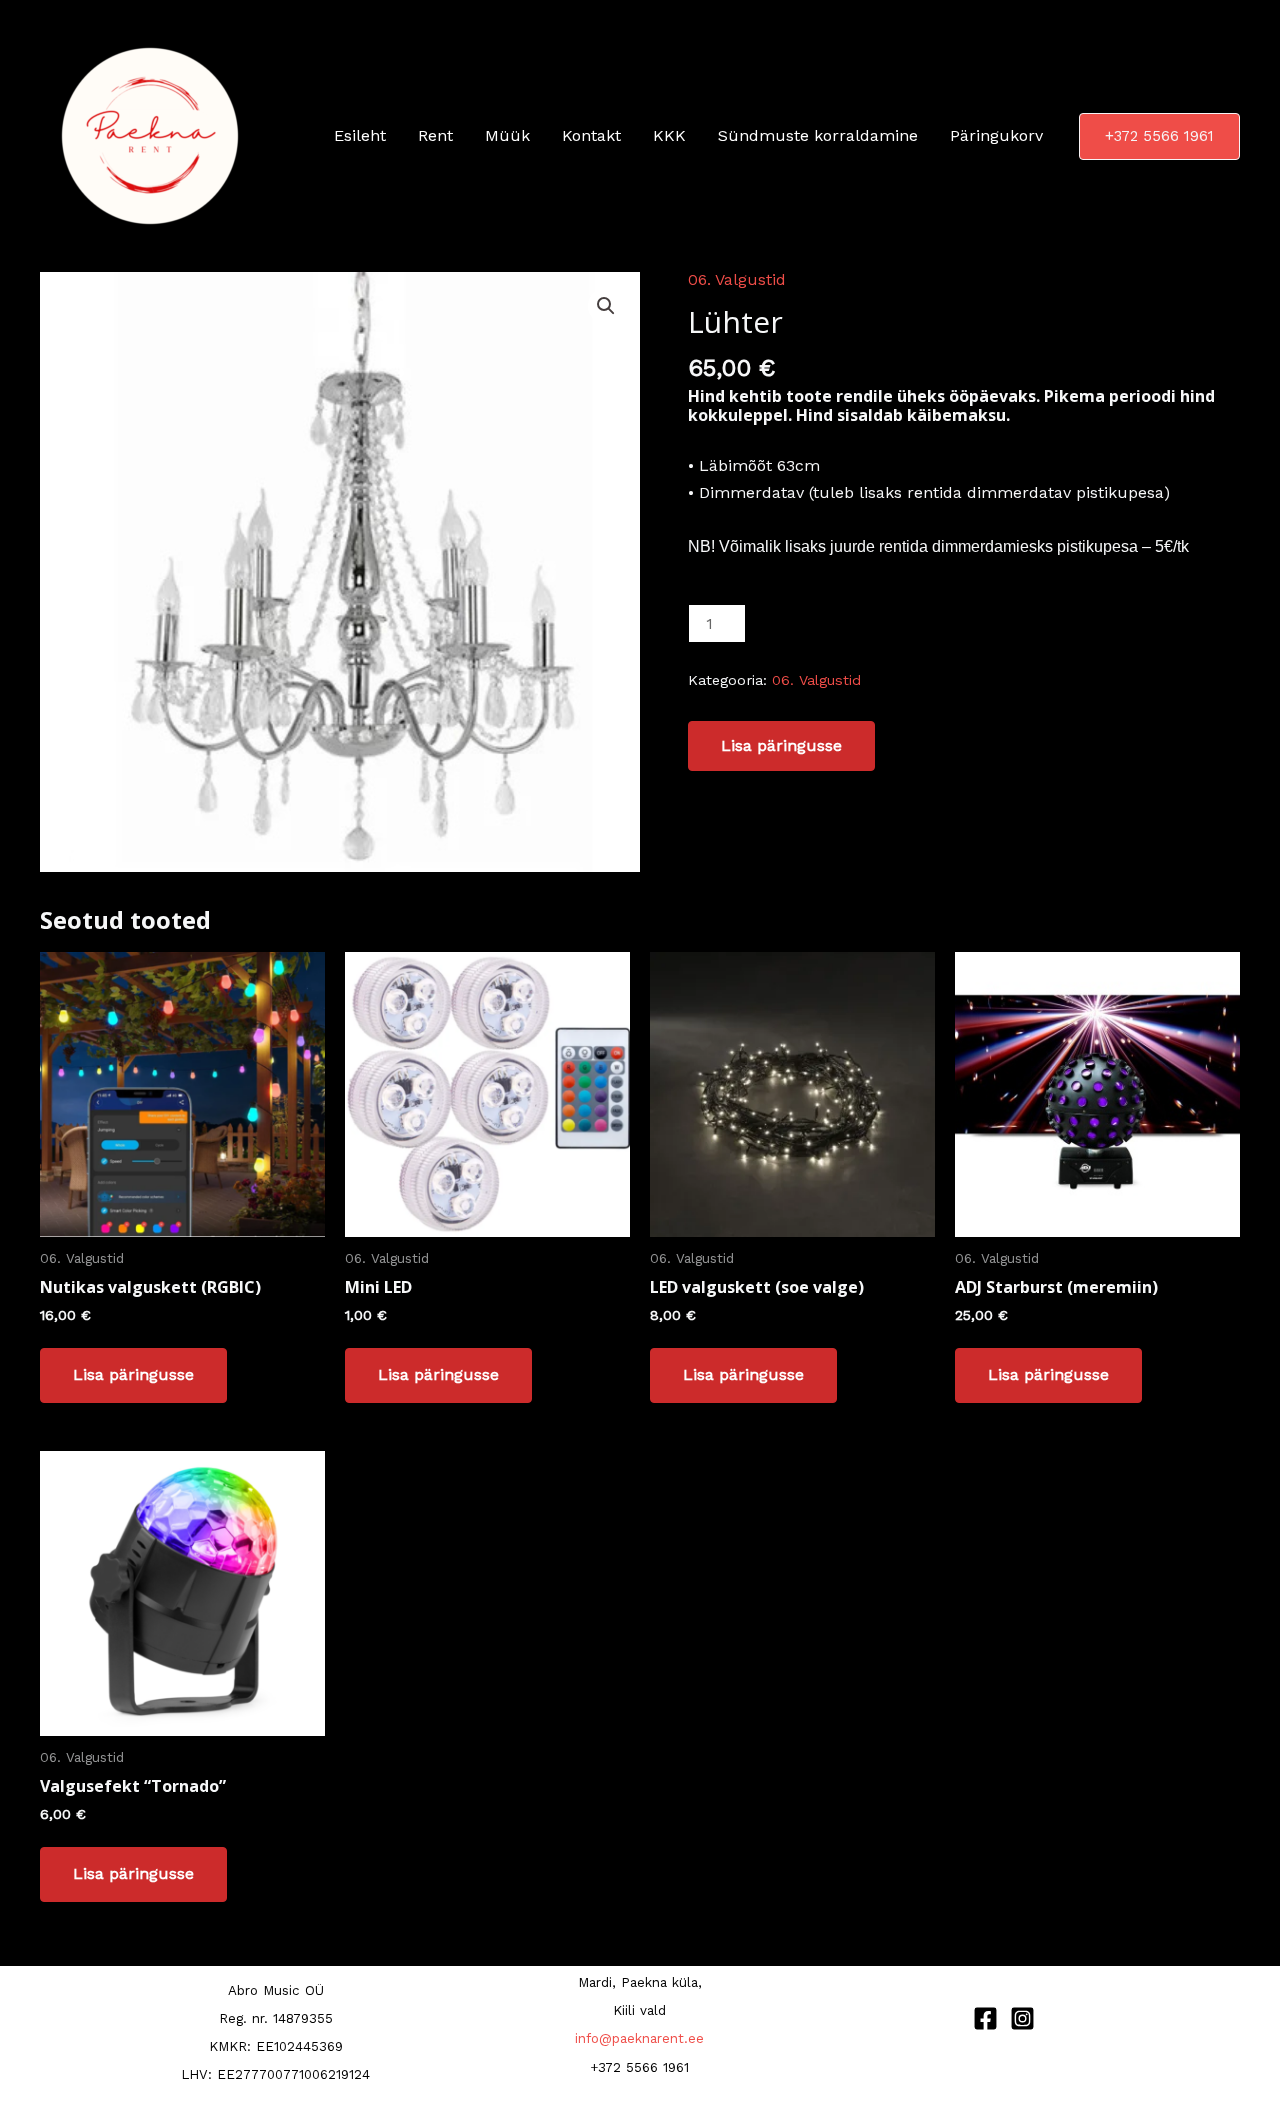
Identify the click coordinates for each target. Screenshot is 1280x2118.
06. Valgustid (737, 279)
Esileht (360, 135)
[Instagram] (1022, 2018)
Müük (507, 135)
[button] (1159, 136)
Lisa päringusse (781, 745)
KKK (669, 135)
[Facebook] (985, 2018)
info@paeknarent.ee (639, 2038)
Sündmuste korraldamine (818, 135)
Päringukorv (996, 135)
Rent (435, 135)
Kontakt (591, 135)
